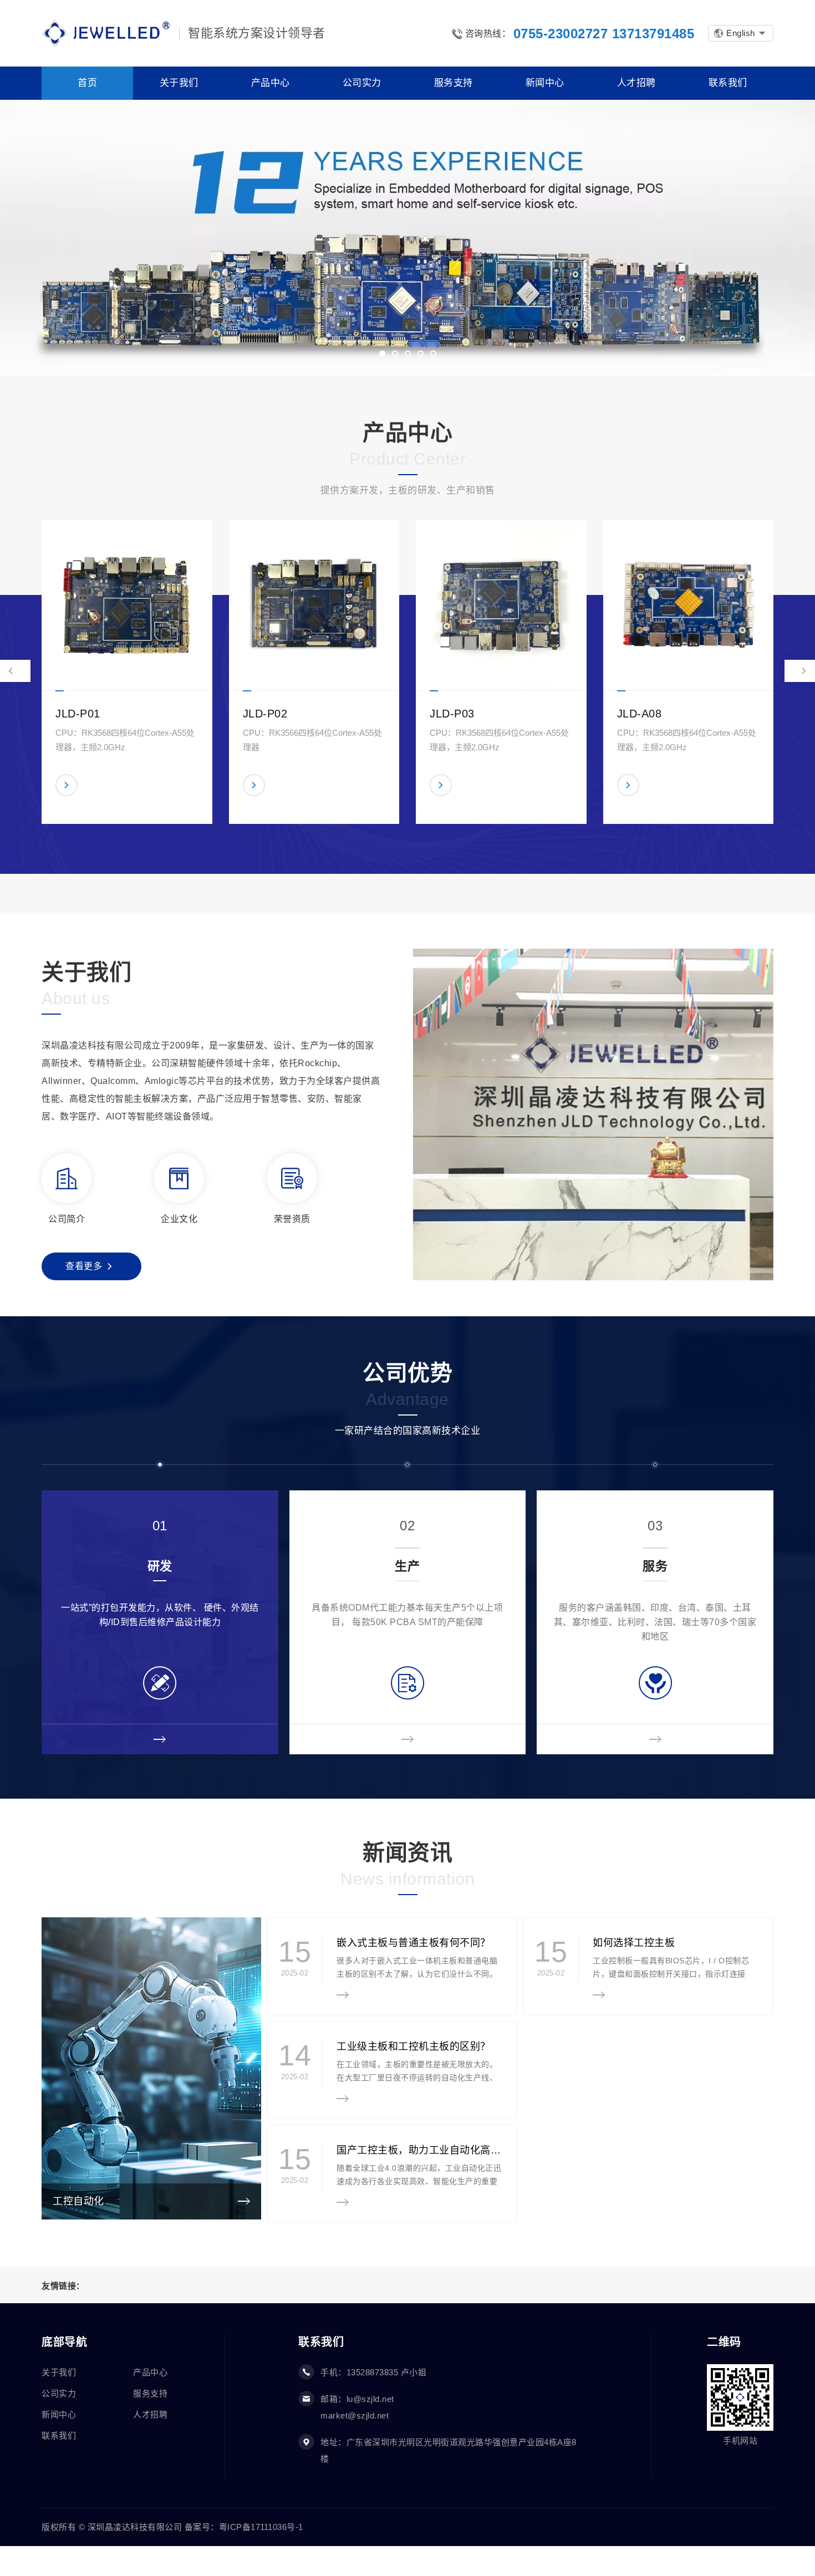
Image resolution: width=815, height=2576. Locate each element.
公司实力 (59, 2393)
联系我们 (59, 2435)
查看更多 (84, 1266)
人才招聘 (150, 2414)
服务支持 (150, 2393)
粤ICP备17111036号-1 (261, 2527)
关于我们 (59, 2372)
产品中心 (150, 2372)
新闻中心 (59, 2414)
